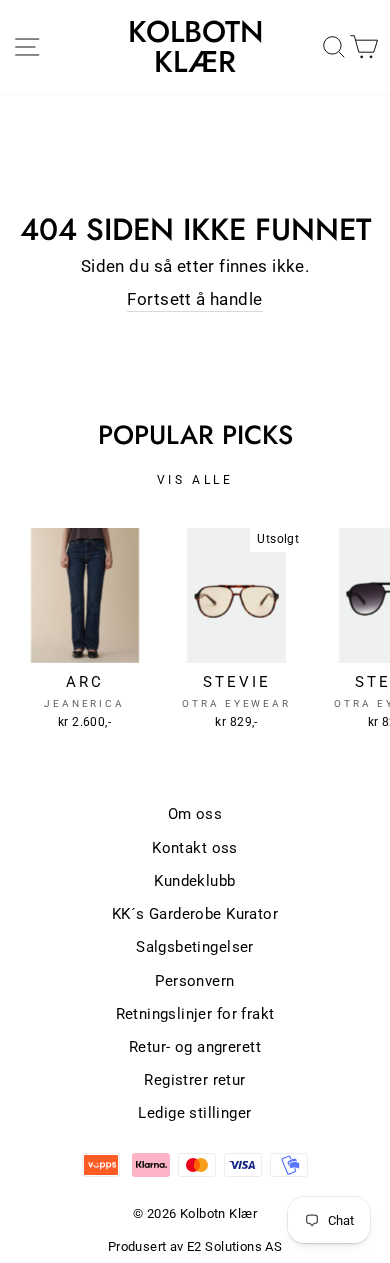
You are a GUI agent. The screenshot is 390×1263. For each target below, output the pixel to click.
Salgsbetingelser (195, 947)
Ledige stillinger (194, 1113)
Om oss (195, 814)
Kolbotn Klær (195, 47)
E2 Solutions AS (234, 1246)
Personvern (194, 981)
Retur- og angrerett (195, 1047)
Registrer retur (194, 1080)
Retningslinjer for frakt (195, 1014)
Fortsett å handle (194, 299)
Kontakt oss (195, 848)
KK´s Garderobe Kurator (195, 914)
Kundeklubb (194, 881)
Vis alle (195, 480)
